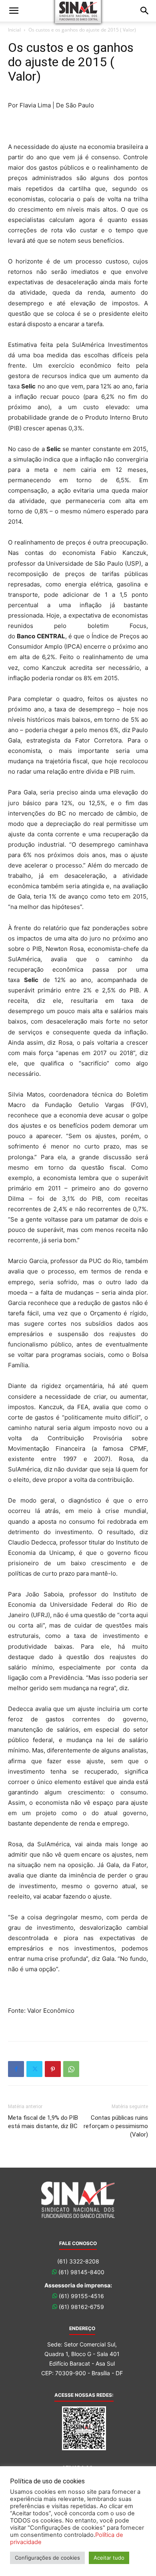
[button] (14, 11)
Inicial (14, 30)
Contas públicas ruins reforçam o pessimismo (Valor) (116, 2126)
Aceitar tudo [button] (109, 2558)
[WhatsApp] (71, 2069)
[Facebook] (16, 2069)
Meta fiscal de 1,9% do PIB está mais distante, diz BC (43, 2122)
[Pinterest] (53, 2069)
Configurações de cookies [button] (47, 2558)
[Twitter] (34, 2069)
